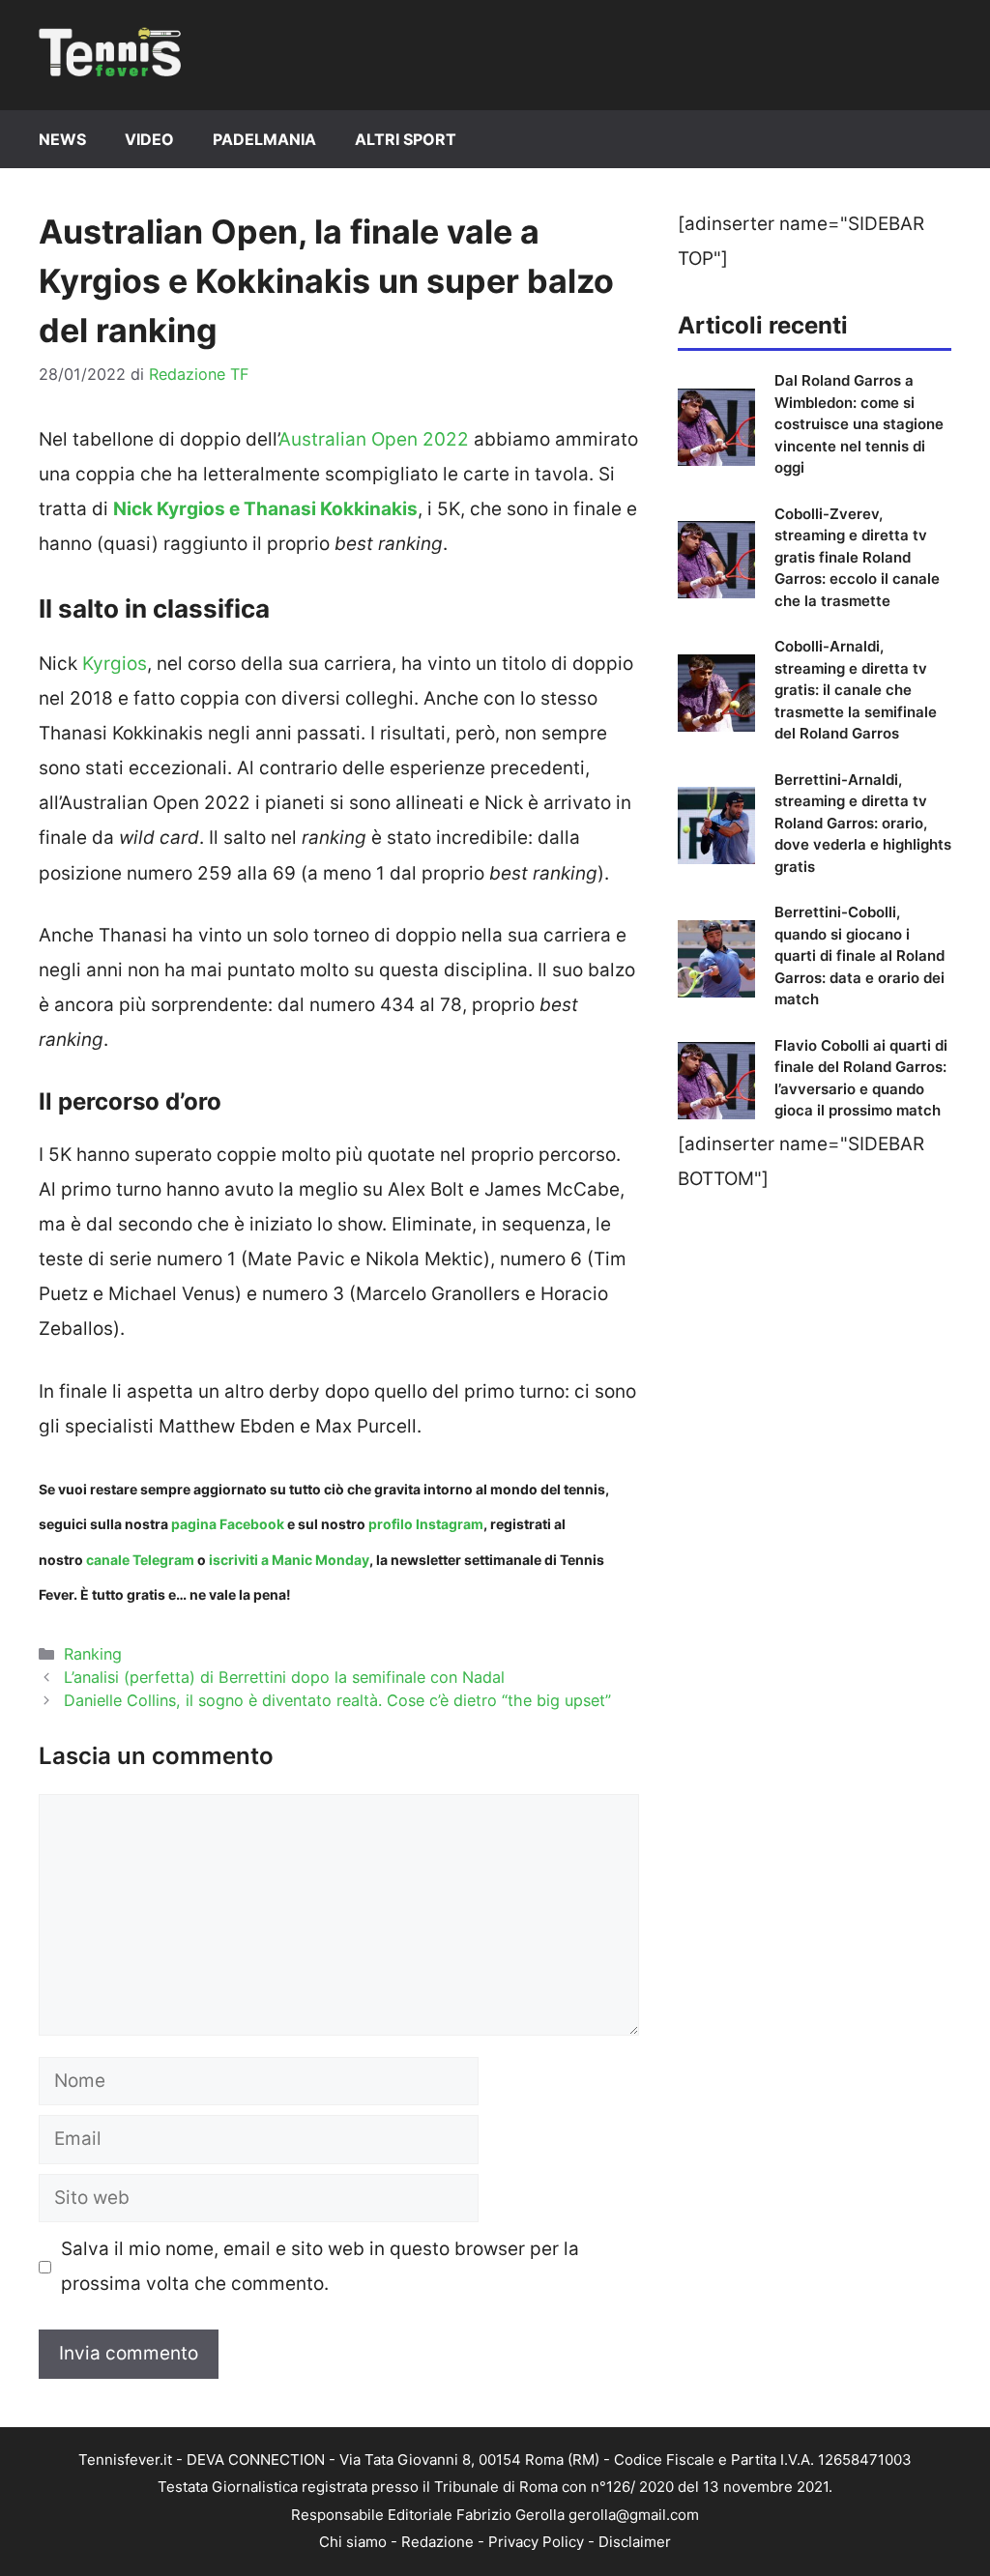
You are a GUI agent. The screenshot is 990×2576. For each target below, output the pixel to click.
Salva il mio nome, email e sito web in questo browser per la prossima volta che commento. (320, 2266)
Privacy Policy (536, 2542)
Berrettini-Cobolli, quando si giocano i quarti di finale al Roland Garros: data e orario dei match (859, 955)
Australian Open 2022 (374, 439)
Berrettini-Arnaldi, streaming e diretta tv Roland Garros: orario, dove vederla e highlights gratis (863, 823)
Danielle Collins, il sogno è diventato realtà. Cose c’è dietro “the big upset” (337, 1700)
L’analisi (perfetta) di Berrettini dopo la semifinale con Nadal (284, 1677)
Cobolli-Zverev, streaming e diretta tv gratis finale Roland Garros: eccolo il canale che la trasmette (857, 557)
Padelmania (264, 139)
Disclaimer (635, 2542)
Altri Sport (406, 139)
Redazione (437, 2542)
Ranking (93, 1654)
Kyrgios (115, 664)
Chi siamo (353, 2542)
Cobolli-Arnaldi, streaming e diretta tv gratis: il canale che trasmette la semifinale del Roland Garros (856, 690)
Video (149, 139)
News (62, 139)
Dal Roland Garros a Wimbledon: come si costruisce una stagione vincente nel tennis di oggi (859, 424)
